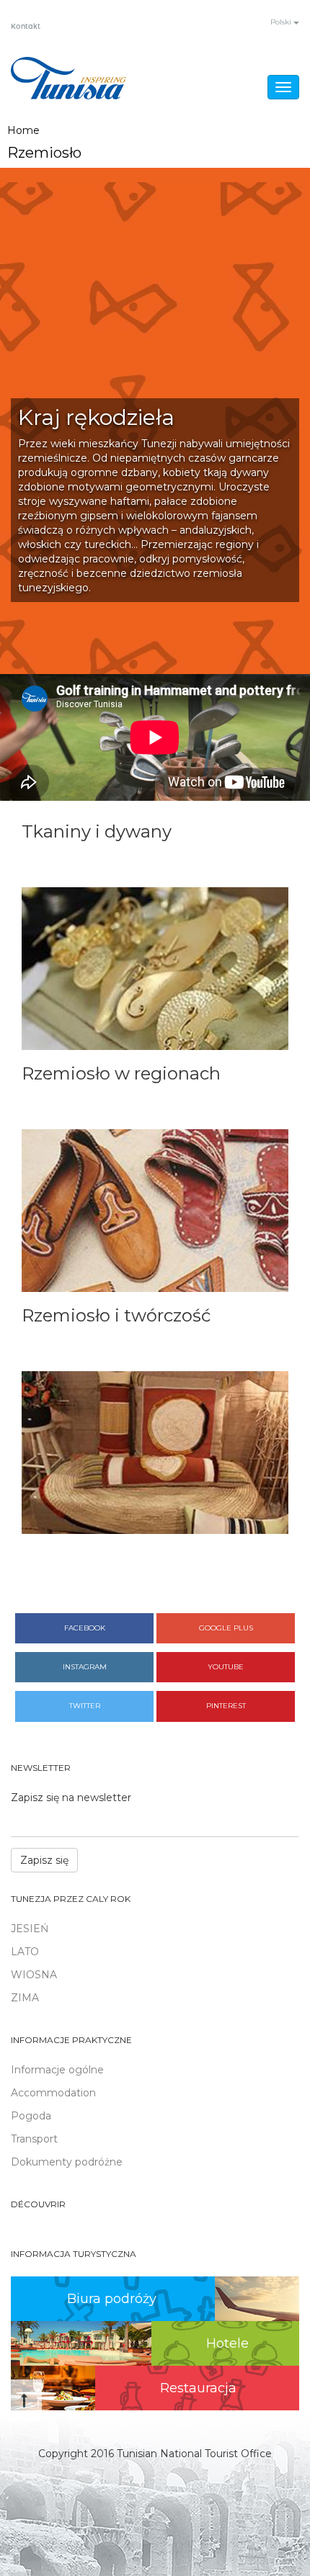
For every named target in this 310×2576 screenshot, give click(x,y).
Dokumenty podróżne (67, 2162)
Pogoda (31, 2116)
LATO (25, 1952)
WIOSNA (34, 1975)
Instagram (85, 1667)
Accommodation (53, 2093)
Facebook (85, 1628)
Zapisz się (44, 1860)
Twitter (85, 1706)
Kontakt (26, 27)
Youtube (226, 1667)
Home (23, 130)
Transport (34, 2139)
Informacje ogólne (57, 2070)
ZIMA (25, 1998)
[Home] (68, 78)
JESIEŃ (30, 1929)
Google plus (226, 1628)
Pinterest (226, 1706)
